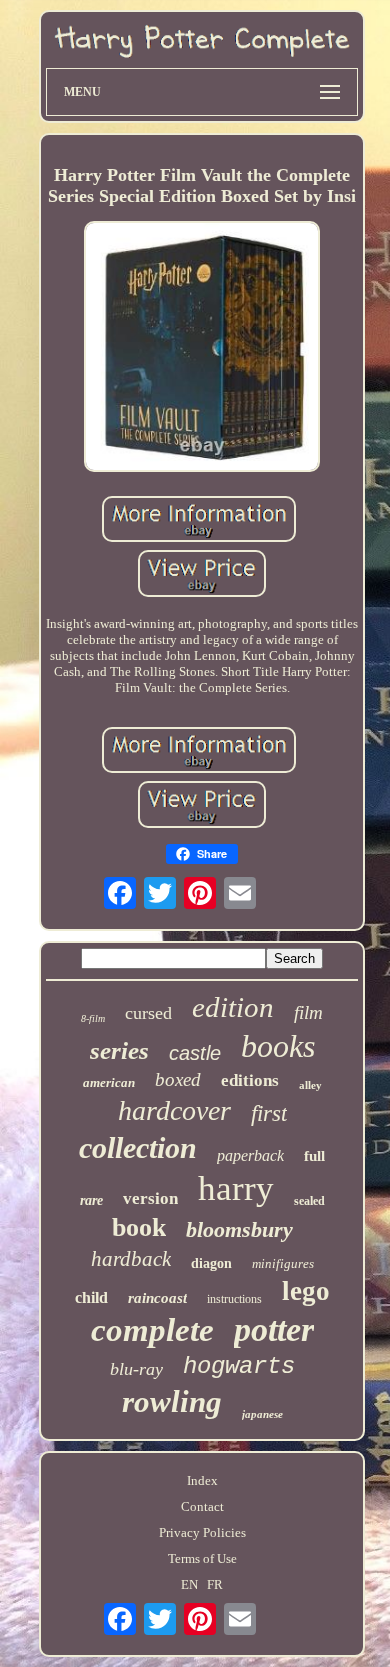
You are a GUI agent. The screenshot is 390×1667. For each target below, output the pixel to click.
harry (236, 1188)
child (91, 1297)
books (278, 1046)
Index (202, 1480)
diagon (211, 1263)
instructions (234, 1299)
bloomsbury (239, 1229)
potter (274, 1329)
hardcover (174, 1110)
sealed (309, 1201)
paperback (250, 1155)
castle (195, 1053)
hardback (131, 1259)
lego (306, 1291)
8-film (93, 1018)
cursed (148, 1013)
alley (310, 1085)
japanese (262, 1414)
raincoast (157, 1298)
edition (233, 1007)
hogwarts (239, 1366)
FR (215, 1584)
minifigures (283, 1263)
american (109, 1082)
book (139, 1227)
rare (91, 1200)
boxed (178, 1079)
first (269, 1113)
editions (250, 1080)
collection (138, 1147)
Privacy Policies (202, 1532)
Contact (202, 1506)
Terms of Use (202, 1558)
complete (152, 1330)
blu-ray (136, 1369)
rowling (172, 1401)
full (314, 1156)
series (119, 1050)
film (308, 1012)
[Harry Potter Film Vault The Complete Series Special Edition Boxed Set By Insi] (202, 348)
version (150, 1198)
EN (189, 1584)
